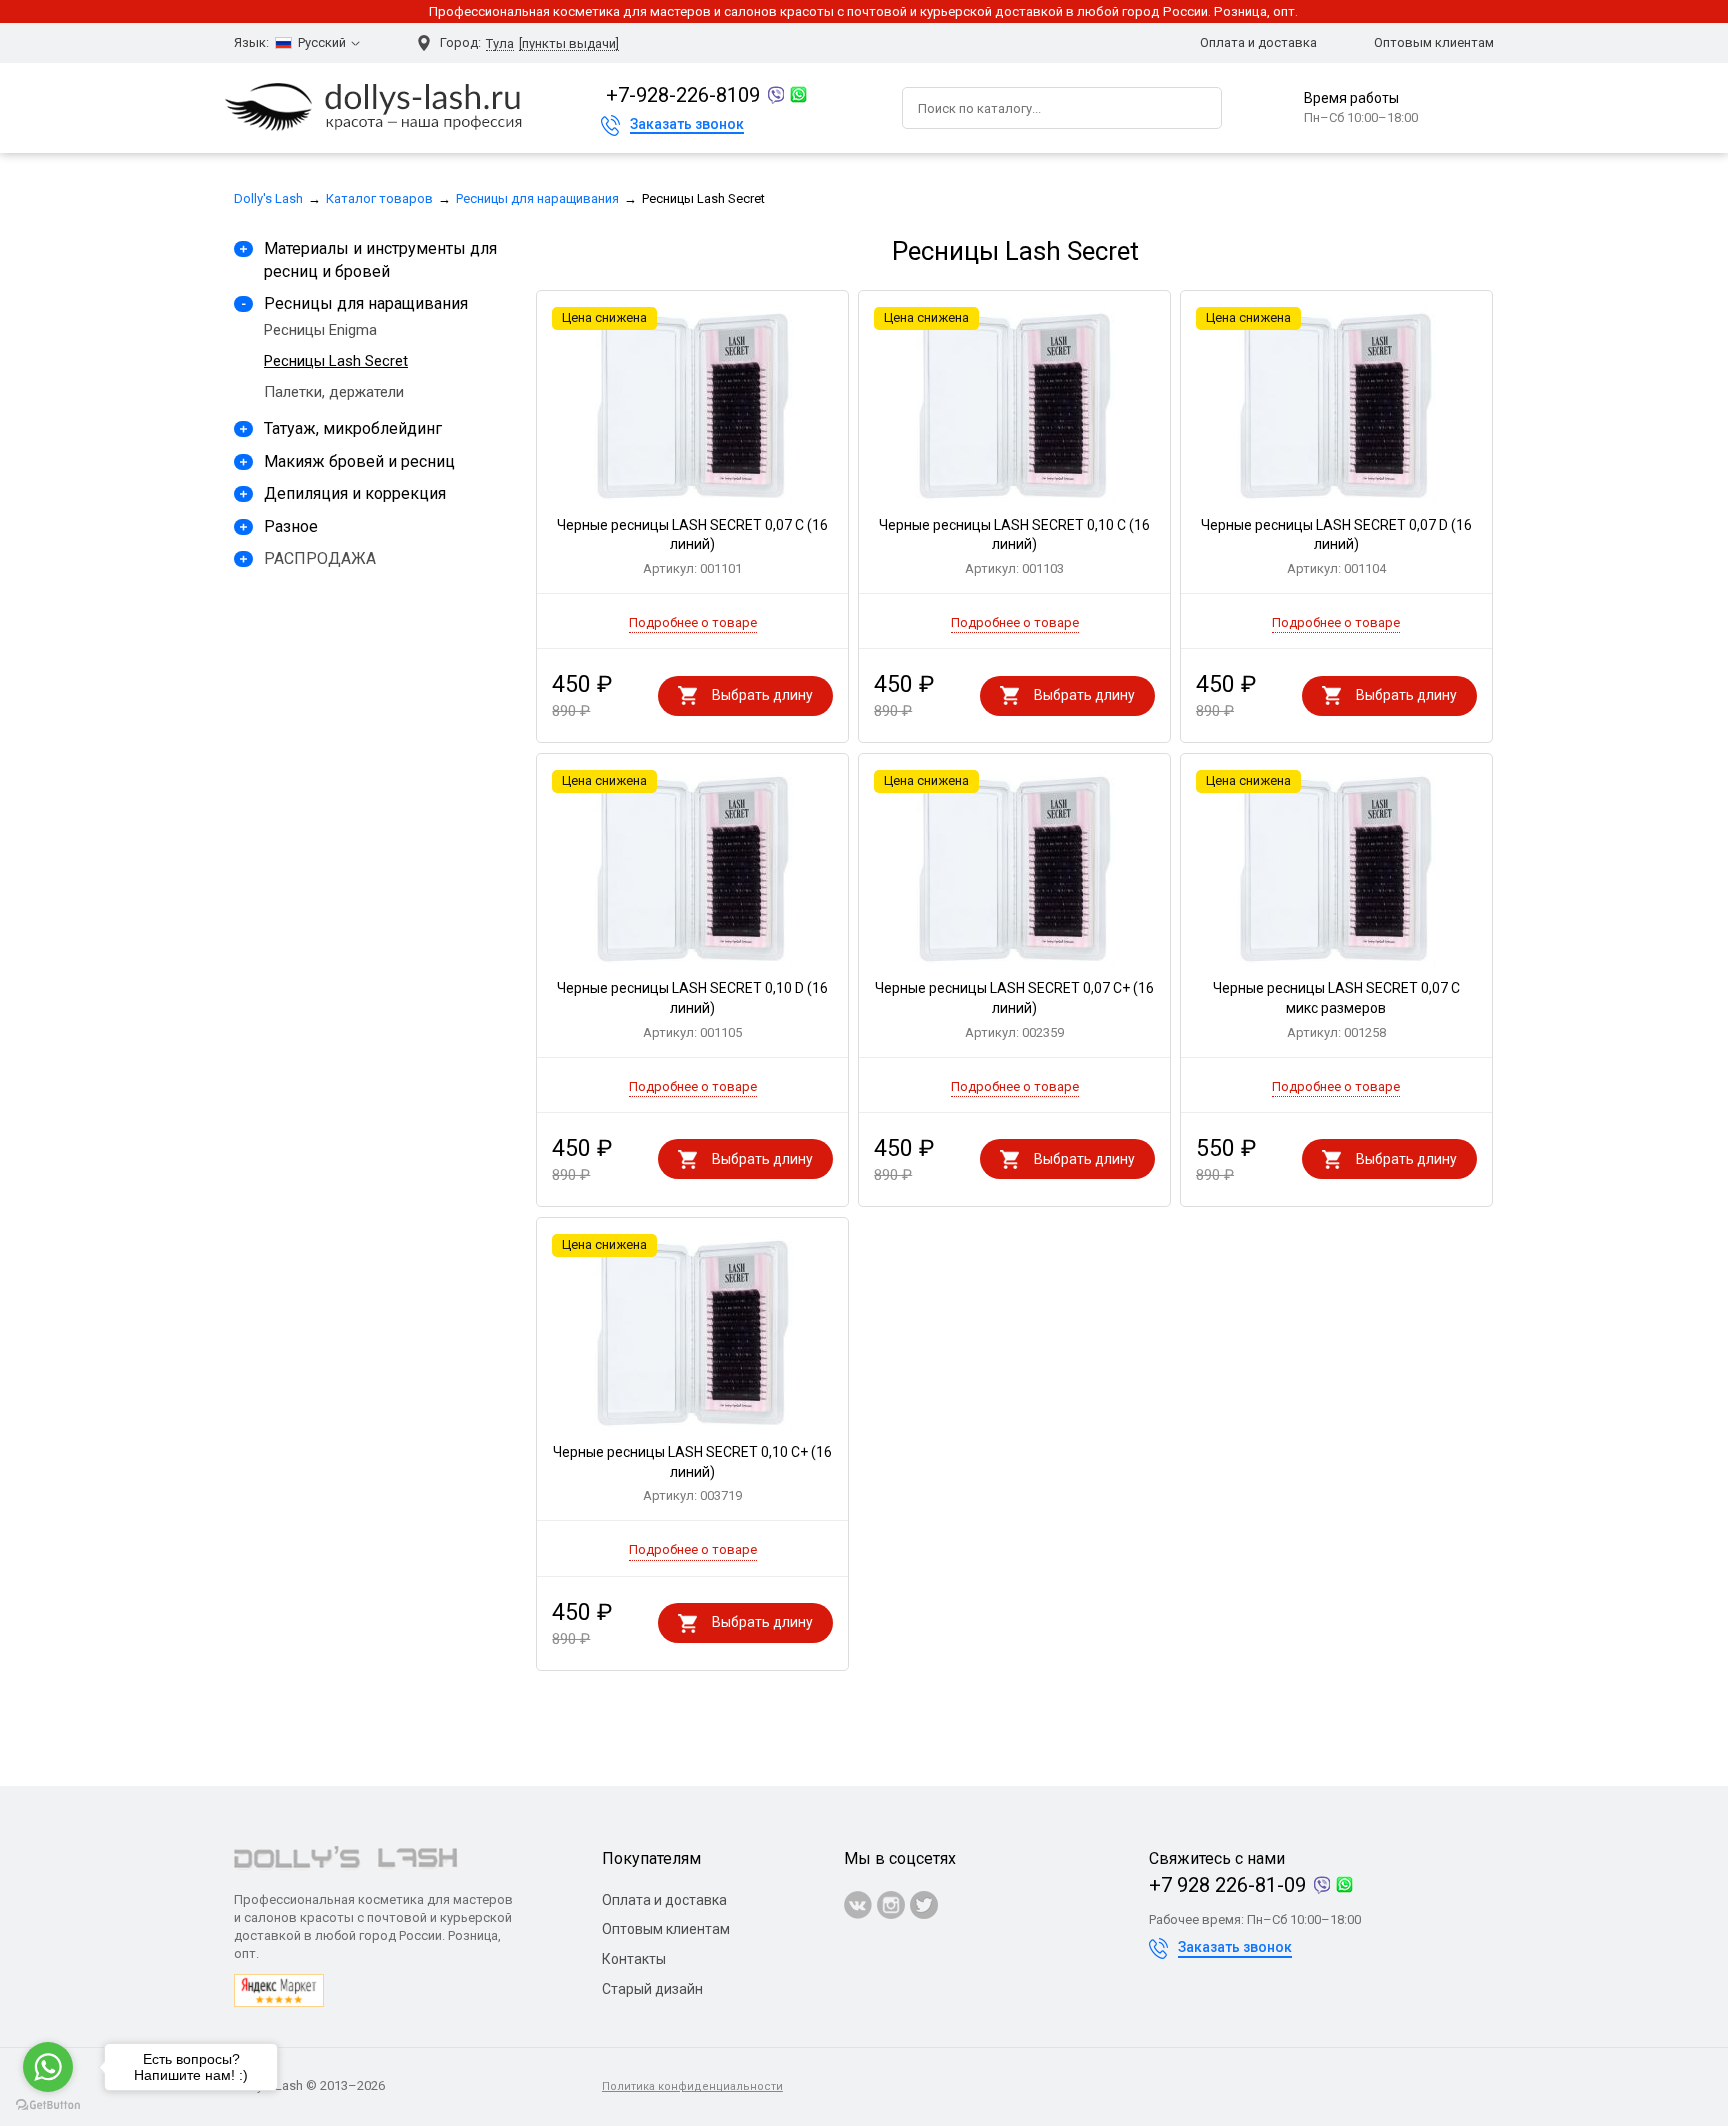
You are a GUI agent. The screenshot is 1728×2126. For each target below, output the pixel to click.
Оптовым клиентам (1434, 42)
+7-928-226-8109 (683, 95)
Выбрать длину (762, 695)
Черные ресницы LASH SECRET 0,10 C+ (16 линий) (692, 1473)
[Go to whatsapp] (48, 2067)
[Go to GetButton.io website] (48, 2105)
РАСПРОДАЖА (320, 558)
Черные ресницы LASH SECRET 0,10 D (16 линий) (692, 1009)
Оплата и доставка (1258, 42)
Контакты (634, 1959)
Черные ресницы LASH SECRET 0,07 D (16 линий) (1336, 546)
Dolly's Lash (268, 198)
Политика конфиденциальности (692, 2086)
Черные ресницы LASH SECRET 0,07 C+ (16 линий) (1014, 1009)
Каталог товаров (379, 198)
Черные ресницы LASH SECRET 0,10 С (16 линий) (1014, 546)
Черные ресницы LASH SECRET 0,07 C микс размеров (1336, 1009)
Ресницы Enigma (320, 330)
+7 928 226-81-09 (1227, 1885)
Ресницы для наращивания (537, 198)
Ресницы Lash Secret (336, 361)
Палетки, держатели (334, 392)
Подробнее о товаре (693, 622)
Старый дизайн (652, 1989)
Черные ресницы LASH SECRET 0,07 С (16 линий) (692, 546)
